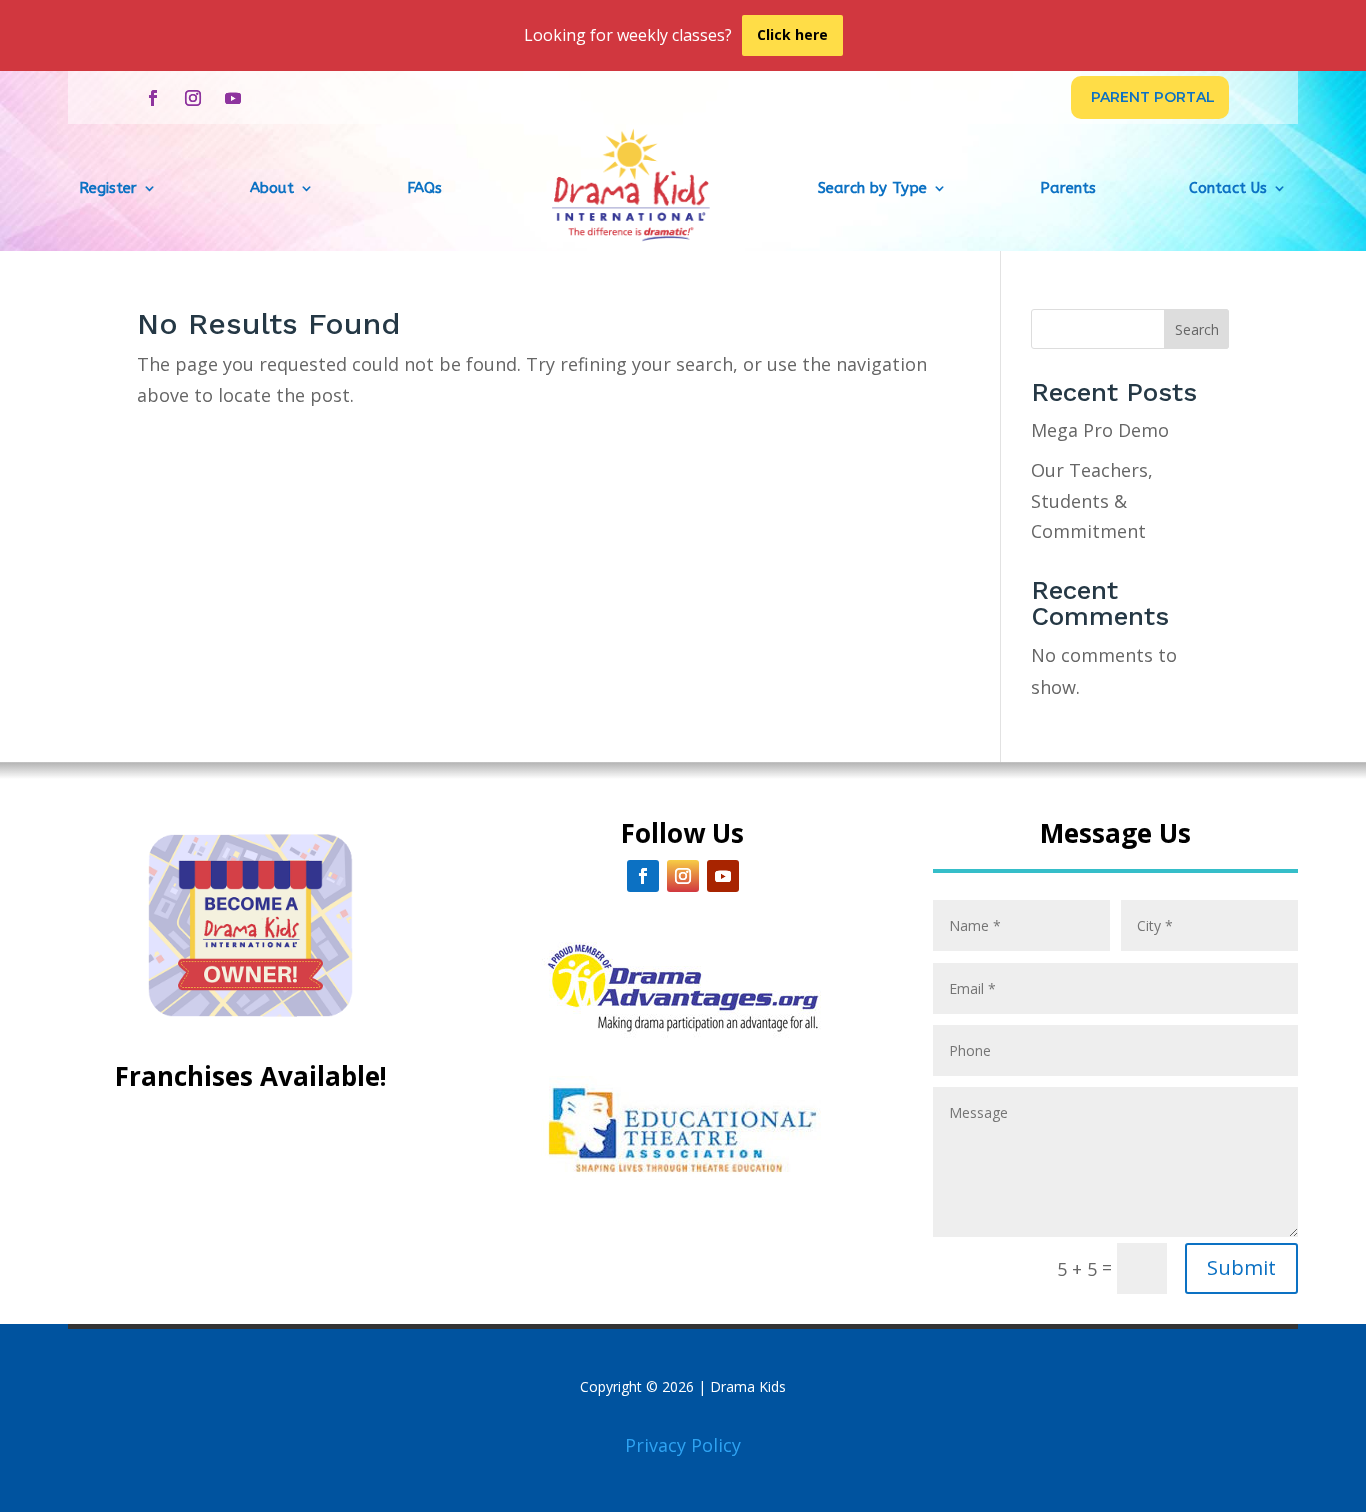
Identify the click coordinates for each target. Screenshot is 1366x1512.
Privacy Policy (683, 1445)
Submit (1241, 1267)
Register (108, 188)
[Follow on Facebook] (153, 98)
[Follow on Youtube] (233, 98)
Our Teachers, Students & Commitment (1092, 500)
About (272, 188)
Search (1197, 329)
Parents (1068, 188)
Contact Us (1228, 188)
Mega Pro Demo (1100, 430)
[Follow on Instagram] (193, 98)
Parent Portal (1153, 97)
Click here (792, 34)
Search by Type (872, 188)
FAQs (424, 188)
